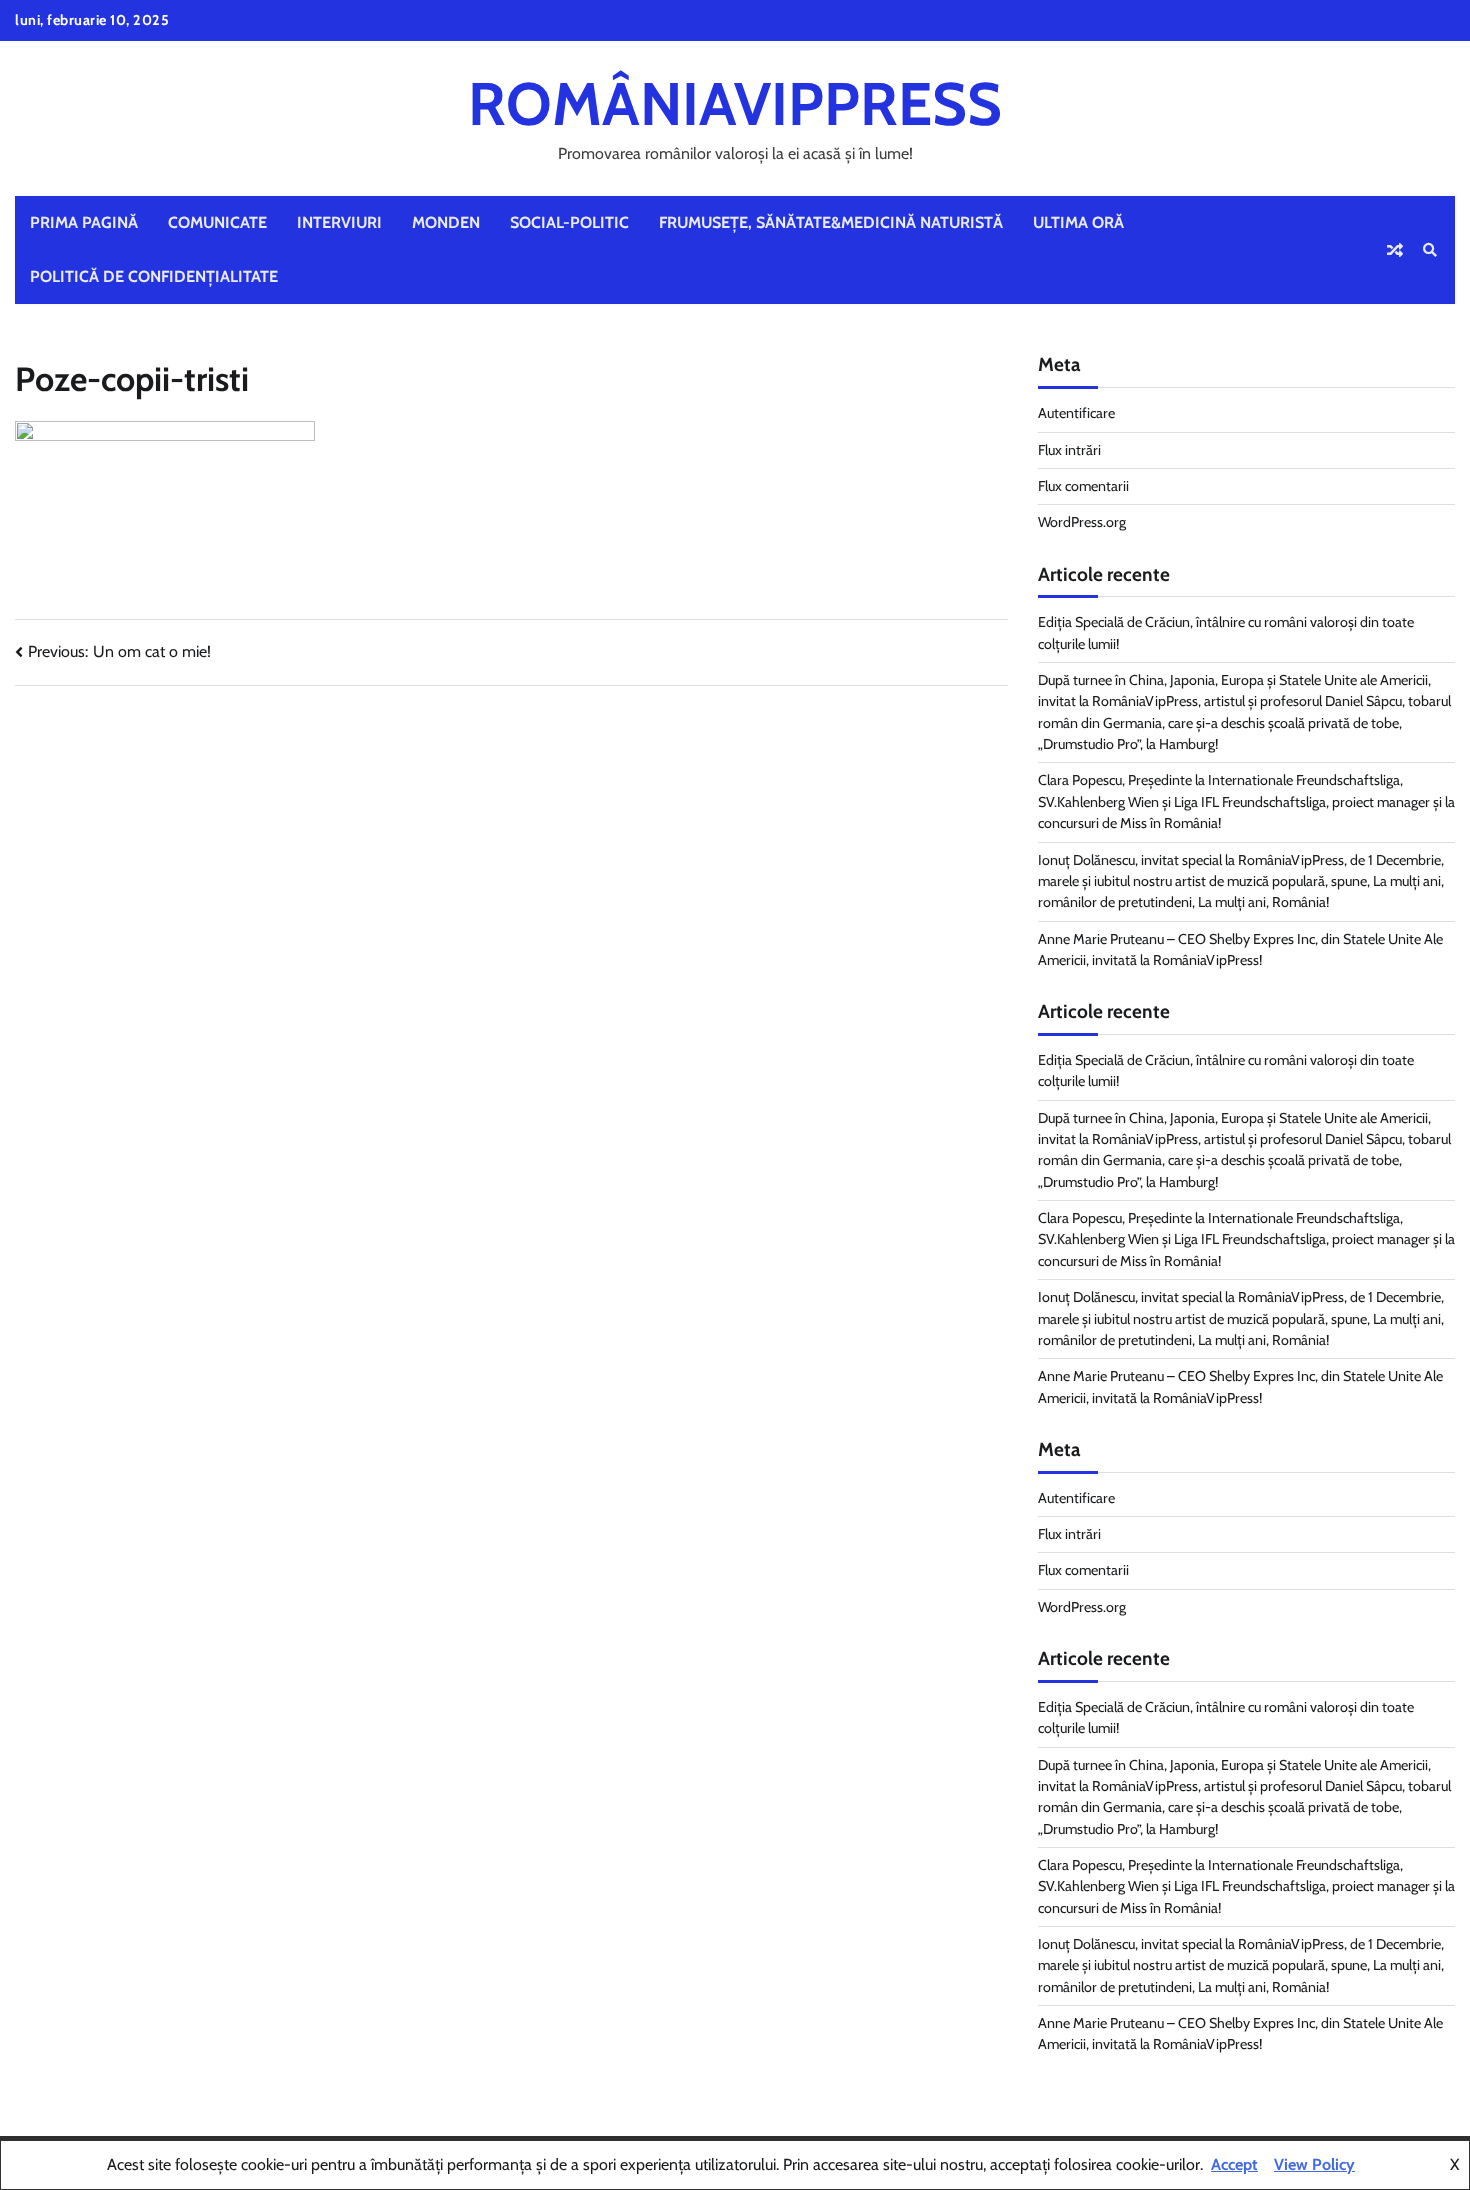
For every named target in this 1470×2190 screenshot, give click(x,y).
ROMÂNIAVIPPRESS (735, 103)
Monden (446, 222)
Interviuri (339, 222)
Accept (1234, 2164)
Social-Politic (569, 222)
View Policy (1314, 2164)
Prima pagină (84, 222)
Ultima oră (1078, 222)
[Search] (1430, 250)
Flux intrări (1069, 450)
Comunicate (217, 222)
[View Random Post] (1395, 250)
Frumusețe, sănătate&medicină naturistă (831, 222)
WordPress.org (1082, 522)
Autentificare (1076, 413)
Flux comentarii (1083, 486)
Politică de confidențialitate (154, 276)
